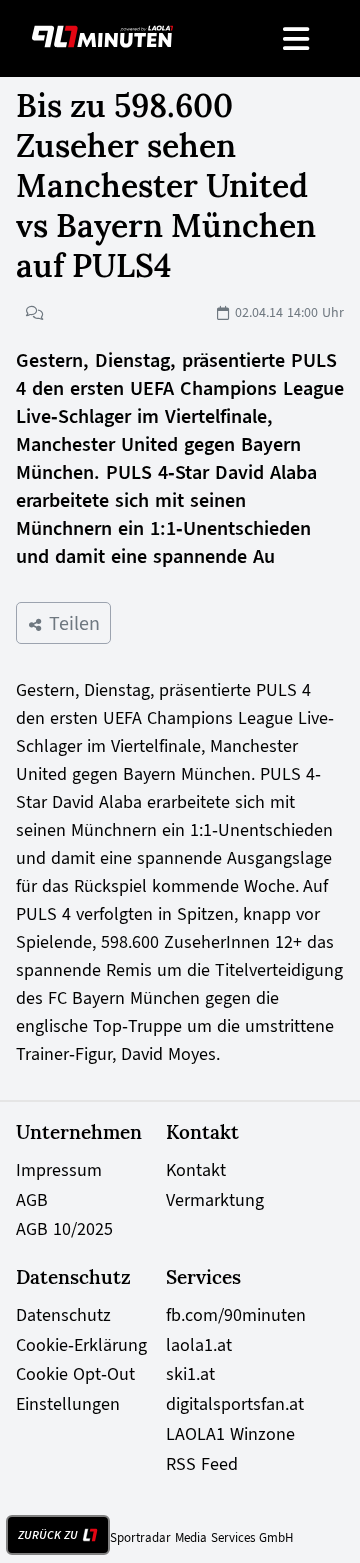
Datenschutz (63, 1315)
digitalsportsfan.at (235, 1404)
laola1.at (199, 1345)
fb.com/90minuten (236, 1315)
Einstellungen (68, 1404)
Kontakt (196, 1170)
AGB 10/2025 (64, 1229)
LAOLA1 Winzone (230, 1434)
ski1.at (190, 1374)
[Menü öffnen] (297, 38)
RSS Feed (202, 1464)
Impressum (59, 1170)
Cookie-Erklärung (81, 1345)
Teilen (71, 623)
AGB (32, 1200)
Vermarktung (215, 1200)
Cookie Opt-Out (75, 1374)
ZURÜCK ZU (48, 1535)
